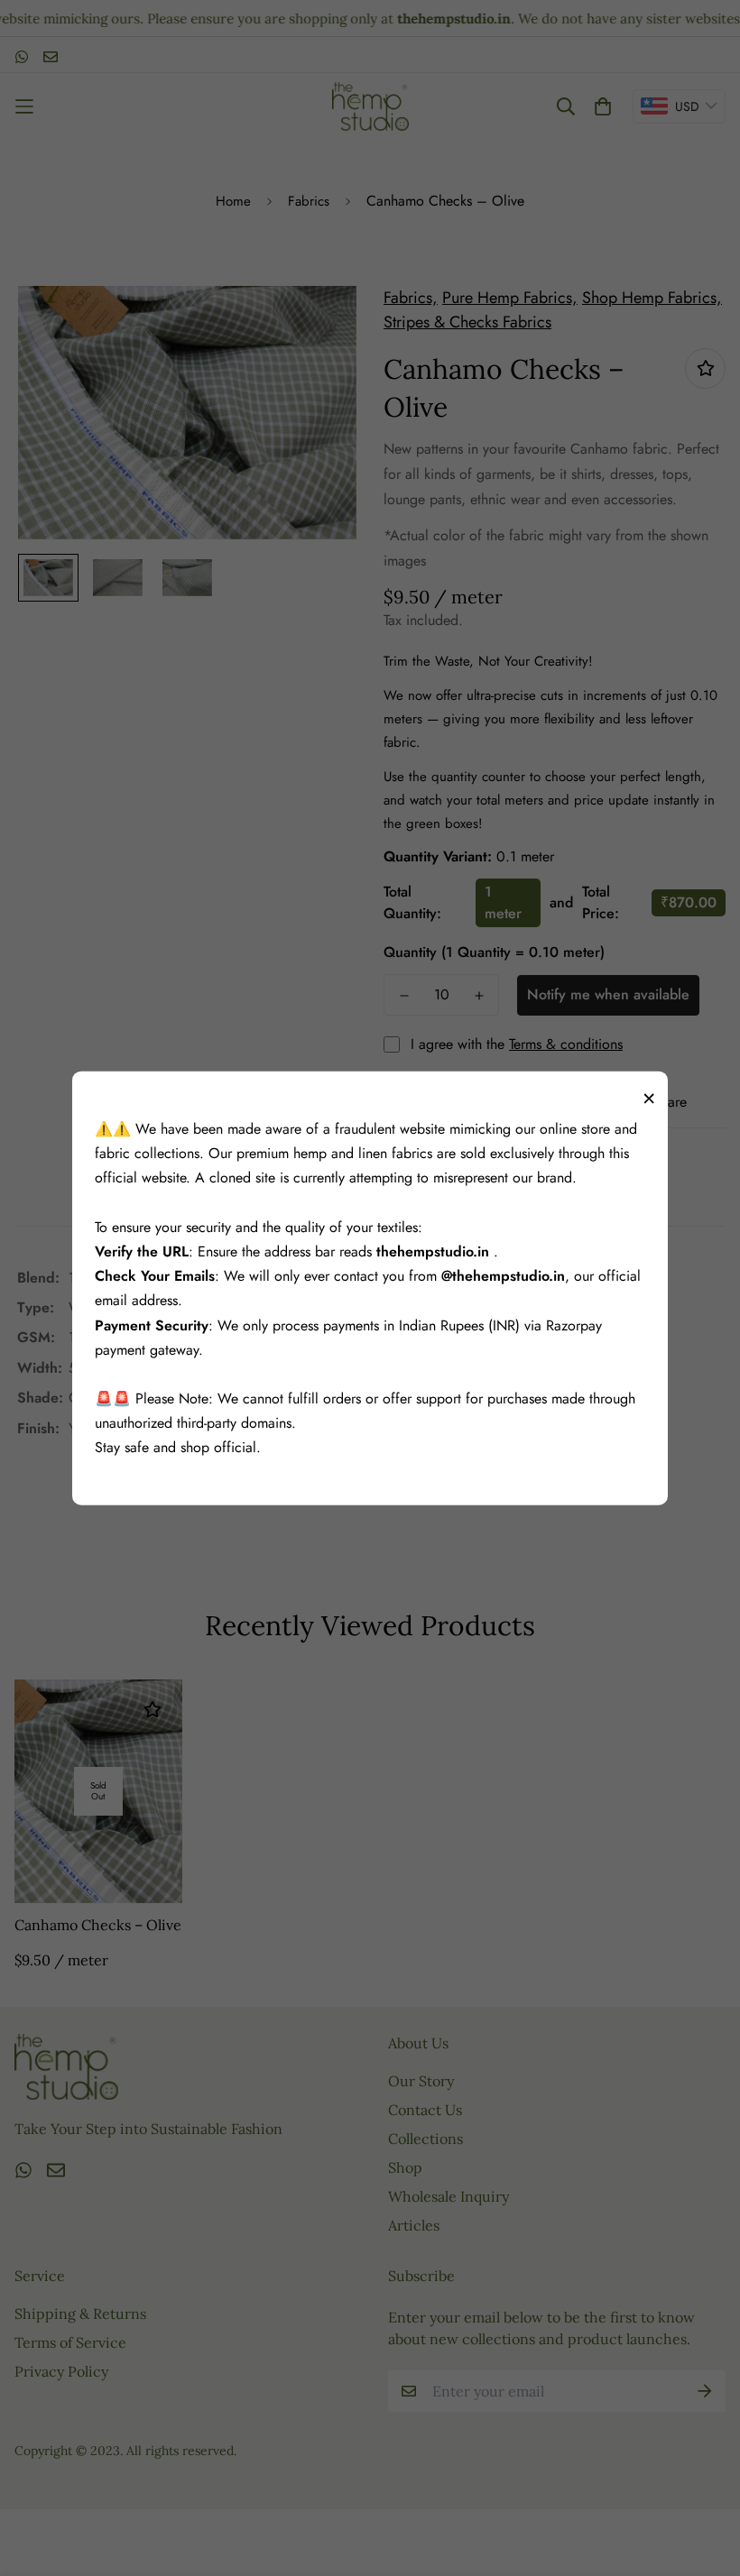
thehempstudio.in (435, 1251)
